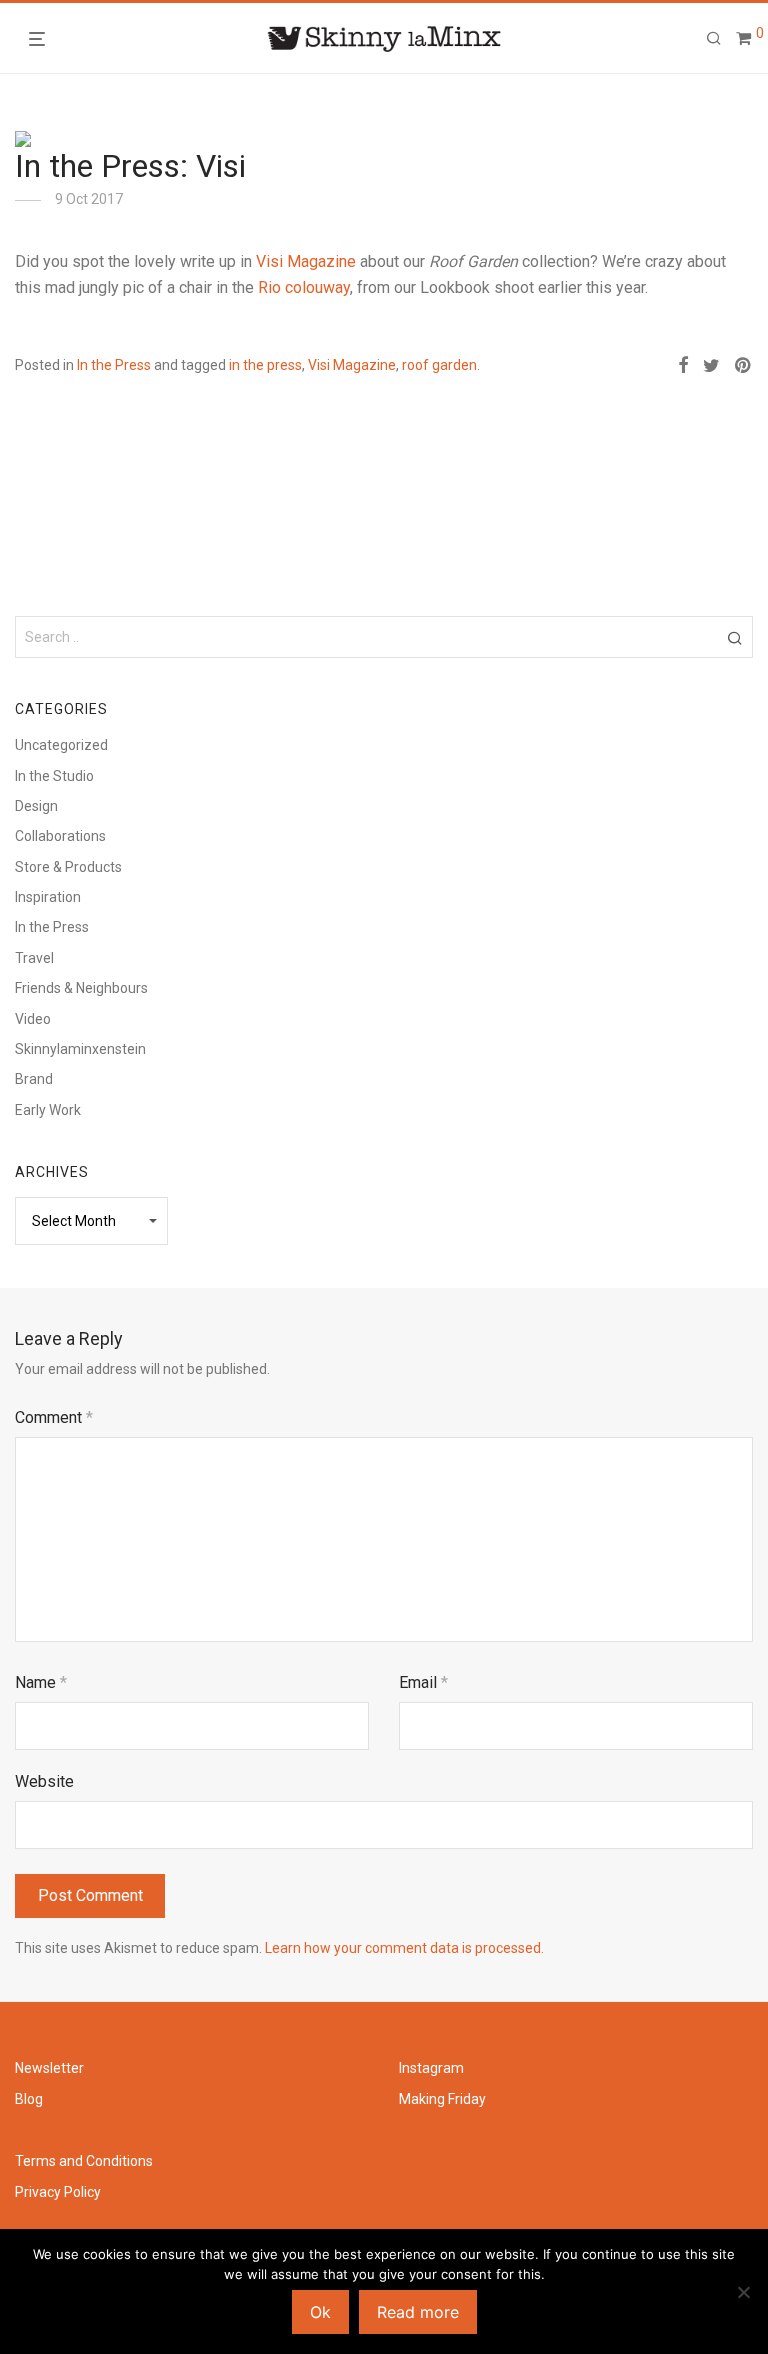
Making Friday (442, 2099)
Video (33, 1019)
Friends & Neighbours (81, 988)
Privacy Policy (58, 2192)
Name (41, 1682)
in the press (265, 365)
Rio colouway (304, 287)
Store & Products (68, 867)
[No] (743, 2292)
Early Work (48, 1110)
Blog (29, 2099)
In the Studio (54, 776)
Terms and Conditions (84, 2161)
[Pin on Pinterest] (744, 366)
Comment (54, 1417)
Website (44, 1781)
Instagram (431, 2068)
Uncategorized (61, 745)
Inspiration (48, 897)
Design (36, 806)
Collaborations (60, 836)
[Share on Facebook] (683, 366)
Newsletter (49, 2068)
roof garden (439, 365)
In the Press (114, 365)
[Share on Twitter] (711, 366)
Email (423, 1682)
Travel (34, 958)
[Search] (714, 39)
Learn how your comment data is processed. (404, 1948)
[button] (734, 637)
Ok (320, 2312)
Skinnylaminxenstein (80, 1049)
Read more (418, 2312)
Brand (34, 1079)
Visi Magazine (306, 261)
